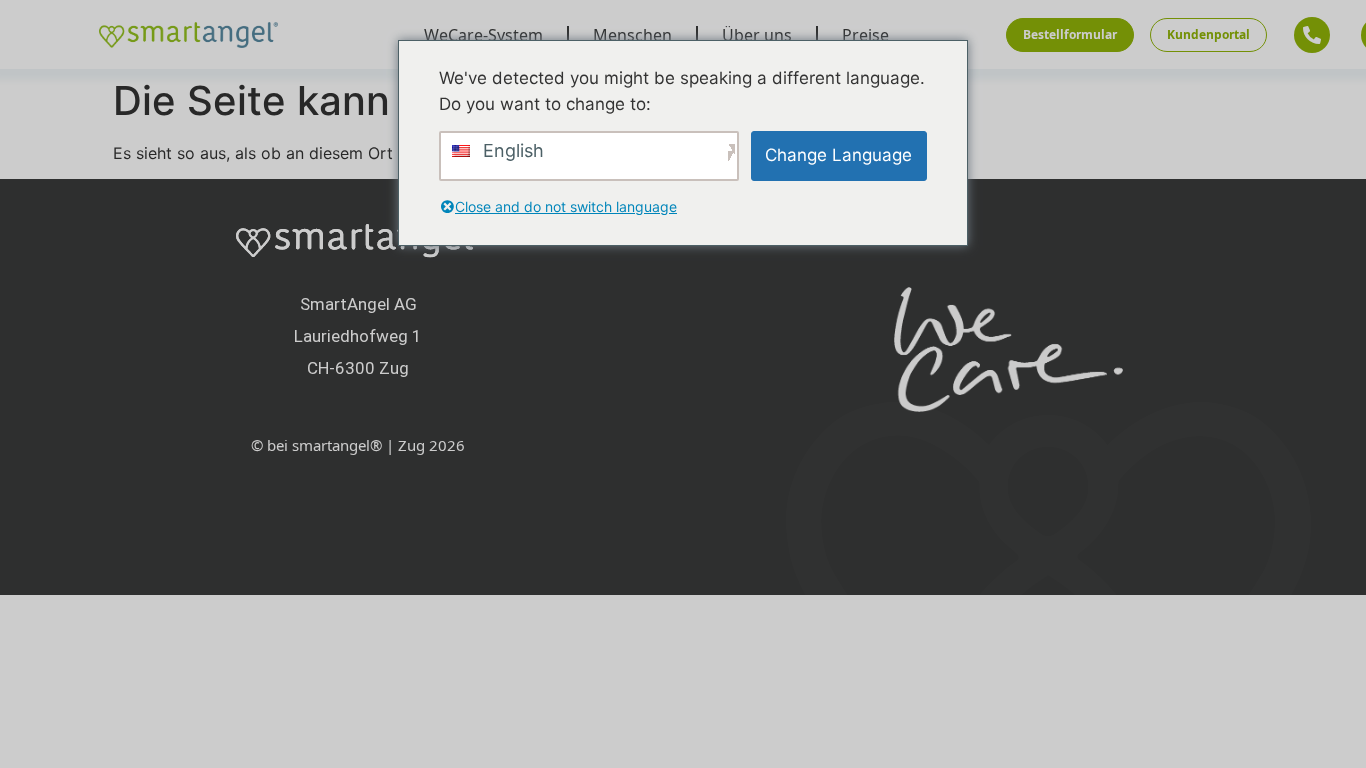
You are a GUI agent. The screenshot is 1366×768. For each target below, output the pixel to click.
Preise (865, 35)
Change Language (838, 155)
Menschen (632, 35)
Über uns (757, 35)
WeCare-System (483, 35)
